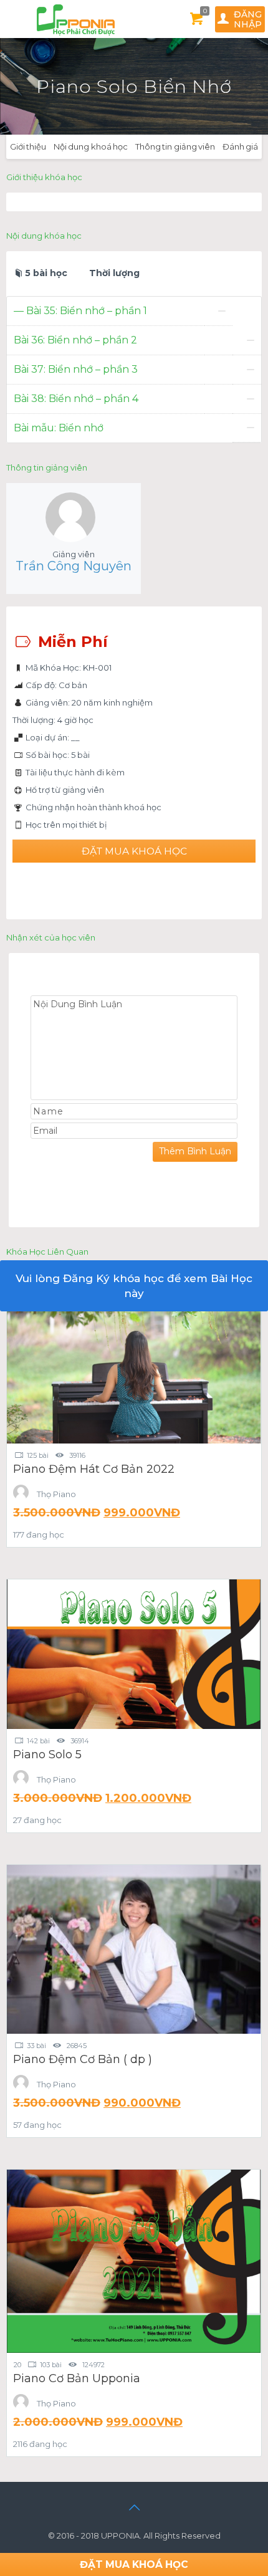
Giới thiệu (28, 146)
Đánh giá (240, 146)
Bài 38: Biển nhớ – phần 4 (76, 399)
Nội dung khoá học (91, 146)
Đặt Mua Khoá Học (134, 851)
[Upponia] (74, 19)
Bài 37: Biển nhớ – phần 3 (76, 369)
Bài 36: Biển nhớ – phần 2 (75, 340)
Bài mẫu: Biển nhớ (59, 428)
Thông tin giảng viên (175, 146)
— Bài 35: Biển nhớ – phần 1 (80, 311)
